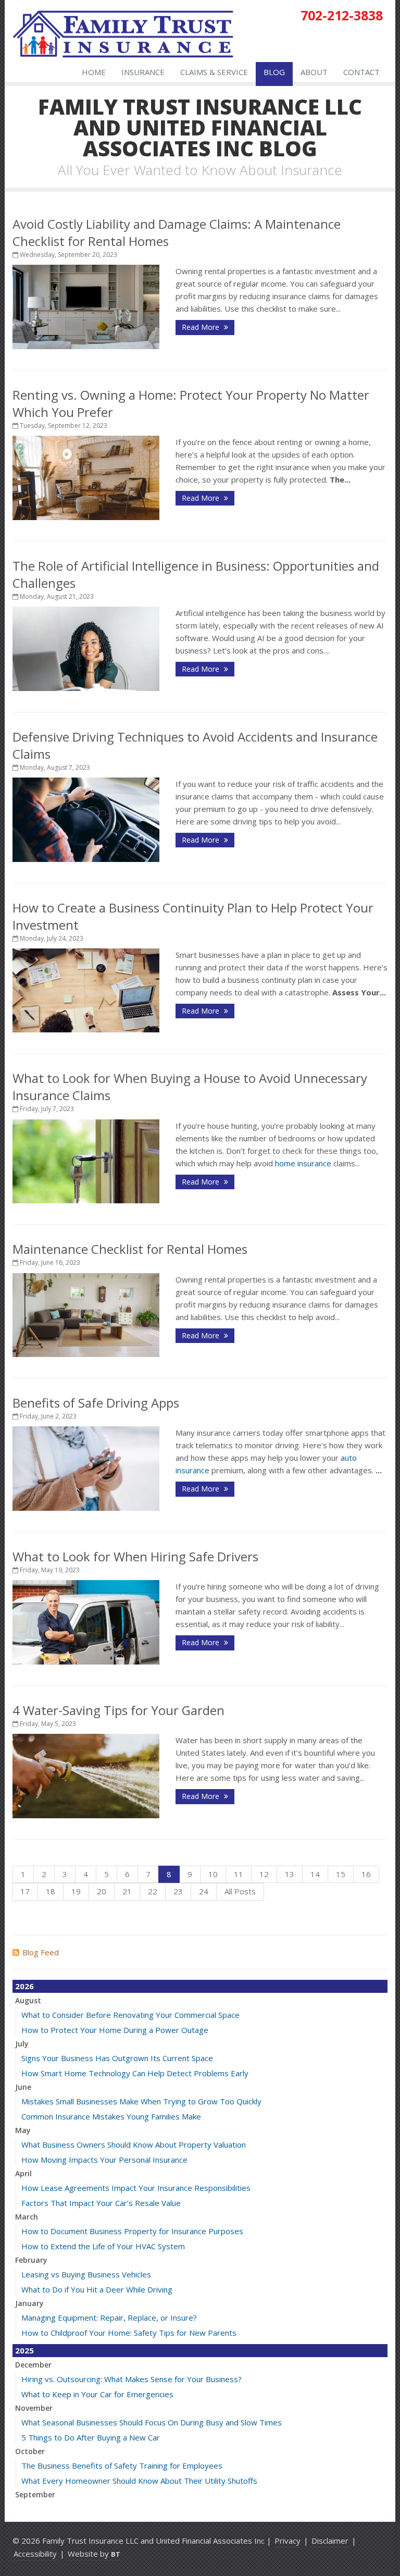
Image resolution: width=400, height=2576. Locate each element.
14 (315, 1874)
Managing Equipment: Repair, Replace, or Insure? (109, 2318)
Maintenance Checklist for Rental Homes (130, 1249)
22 (153, 1891)
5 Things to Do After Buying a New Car (91, 2437)
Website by (94, 2554)
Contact (361, 72)
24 (204, 1891)
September (35, 2494)
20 (102, 1891)
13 (290, 1874)
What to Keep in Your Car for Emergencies (97, 2394)
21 (127, 1891)
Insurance (143, 72)
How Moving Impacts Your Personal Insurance (104, 2160)
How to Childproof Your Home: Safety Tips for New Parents (129, 2333)
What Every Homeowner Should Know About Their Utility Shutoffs (139, 2481)
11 (239, 1874)
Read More (202, 327)
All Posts (240, 1891)
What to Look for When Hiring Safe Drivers (135, 1556)
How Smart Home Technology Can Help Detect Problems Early (135, 2073)
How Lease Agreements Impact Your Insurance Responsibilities (136, 2188)
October (30, 2451)
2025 (24, 2350)
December (33, 2365)
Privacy (287, 2541)
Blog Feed (41, 1952)
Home (94, 72)
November (34, 2408)
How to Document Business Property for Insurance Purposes (132, 2231)
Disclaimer (330, 2541)
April (23, 2173)
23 (178, 1891)
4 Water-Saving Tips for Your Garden (118, 1710)
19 (76, 1891)
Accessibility (35, 2554)
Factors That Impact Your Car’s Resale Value (101, 2203)
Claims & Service (214, 72)
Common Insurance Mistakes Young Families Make (111, 2116)
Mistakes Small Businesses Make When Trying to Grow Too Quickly (141, 2101)
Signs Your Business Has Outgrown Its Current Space (117, 2058)
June (23, 2087)
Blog (274, 72)
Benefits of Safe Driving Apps (96, 1403)
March (27, 2217)
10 (213, 1874)
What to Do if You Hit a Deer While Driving (97, 2289)
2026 (24, 1986)
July (22, 2044)
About (314, 72)
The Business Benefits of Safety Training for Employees (122, 2466)
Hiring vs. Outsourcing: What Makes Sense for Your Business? (132, 2379)
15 (341, 1874)
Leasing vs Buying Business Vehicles (86, 2274)
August (28, 2000)
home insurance (303, 1163)
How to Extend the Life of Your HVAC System (103, 2246)
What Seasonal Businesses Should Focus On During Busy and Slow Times (152, 2422)
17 (25, 1891)
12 (264, 1874)
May (23, 2130)
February (31, 2260)
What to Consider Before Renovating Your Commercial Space (130, 2015)
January (29, 2303)
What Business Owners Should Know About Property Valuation (134, 2144)
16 (366, 1874)
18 (51, 1891)
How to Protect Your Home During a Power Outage (115, 2030)
